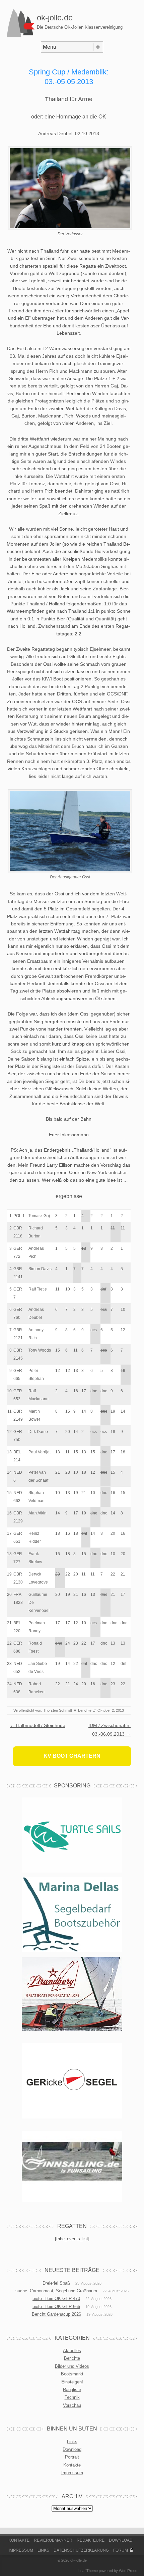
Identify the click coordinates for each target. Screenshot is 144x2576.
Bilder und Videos (72, 2366)
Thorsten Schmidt (58, 1710)
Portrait (72, 2457)
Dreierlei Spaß (56, 2283)
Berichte (85, 1710)
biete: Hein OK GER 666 (56, 2307)
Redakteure (91, 2540)
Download (72, 2449)
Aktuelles (72, 2351)
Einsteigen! (72, 2382)
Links (72, 2442)
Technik (72, 2397)
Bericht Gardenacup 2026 (56, 2314)
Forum (121, 2550)
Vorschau (72, 2405)
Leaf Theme (88, 2571)
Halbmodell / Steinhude (38, 1725)
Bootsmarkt (72, 2374)
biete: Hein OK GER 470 (56, 2299)
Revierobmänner (53, 2540)
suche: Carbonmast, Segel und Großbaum (56, 2291)
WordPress (128, 2571)
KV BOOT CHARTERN (72, 1756)
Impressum (72, 2473)
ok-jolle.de (55, 18)
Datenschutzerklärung (81, 2550)
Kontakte (72, 2465)
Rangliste (72, 2390)
